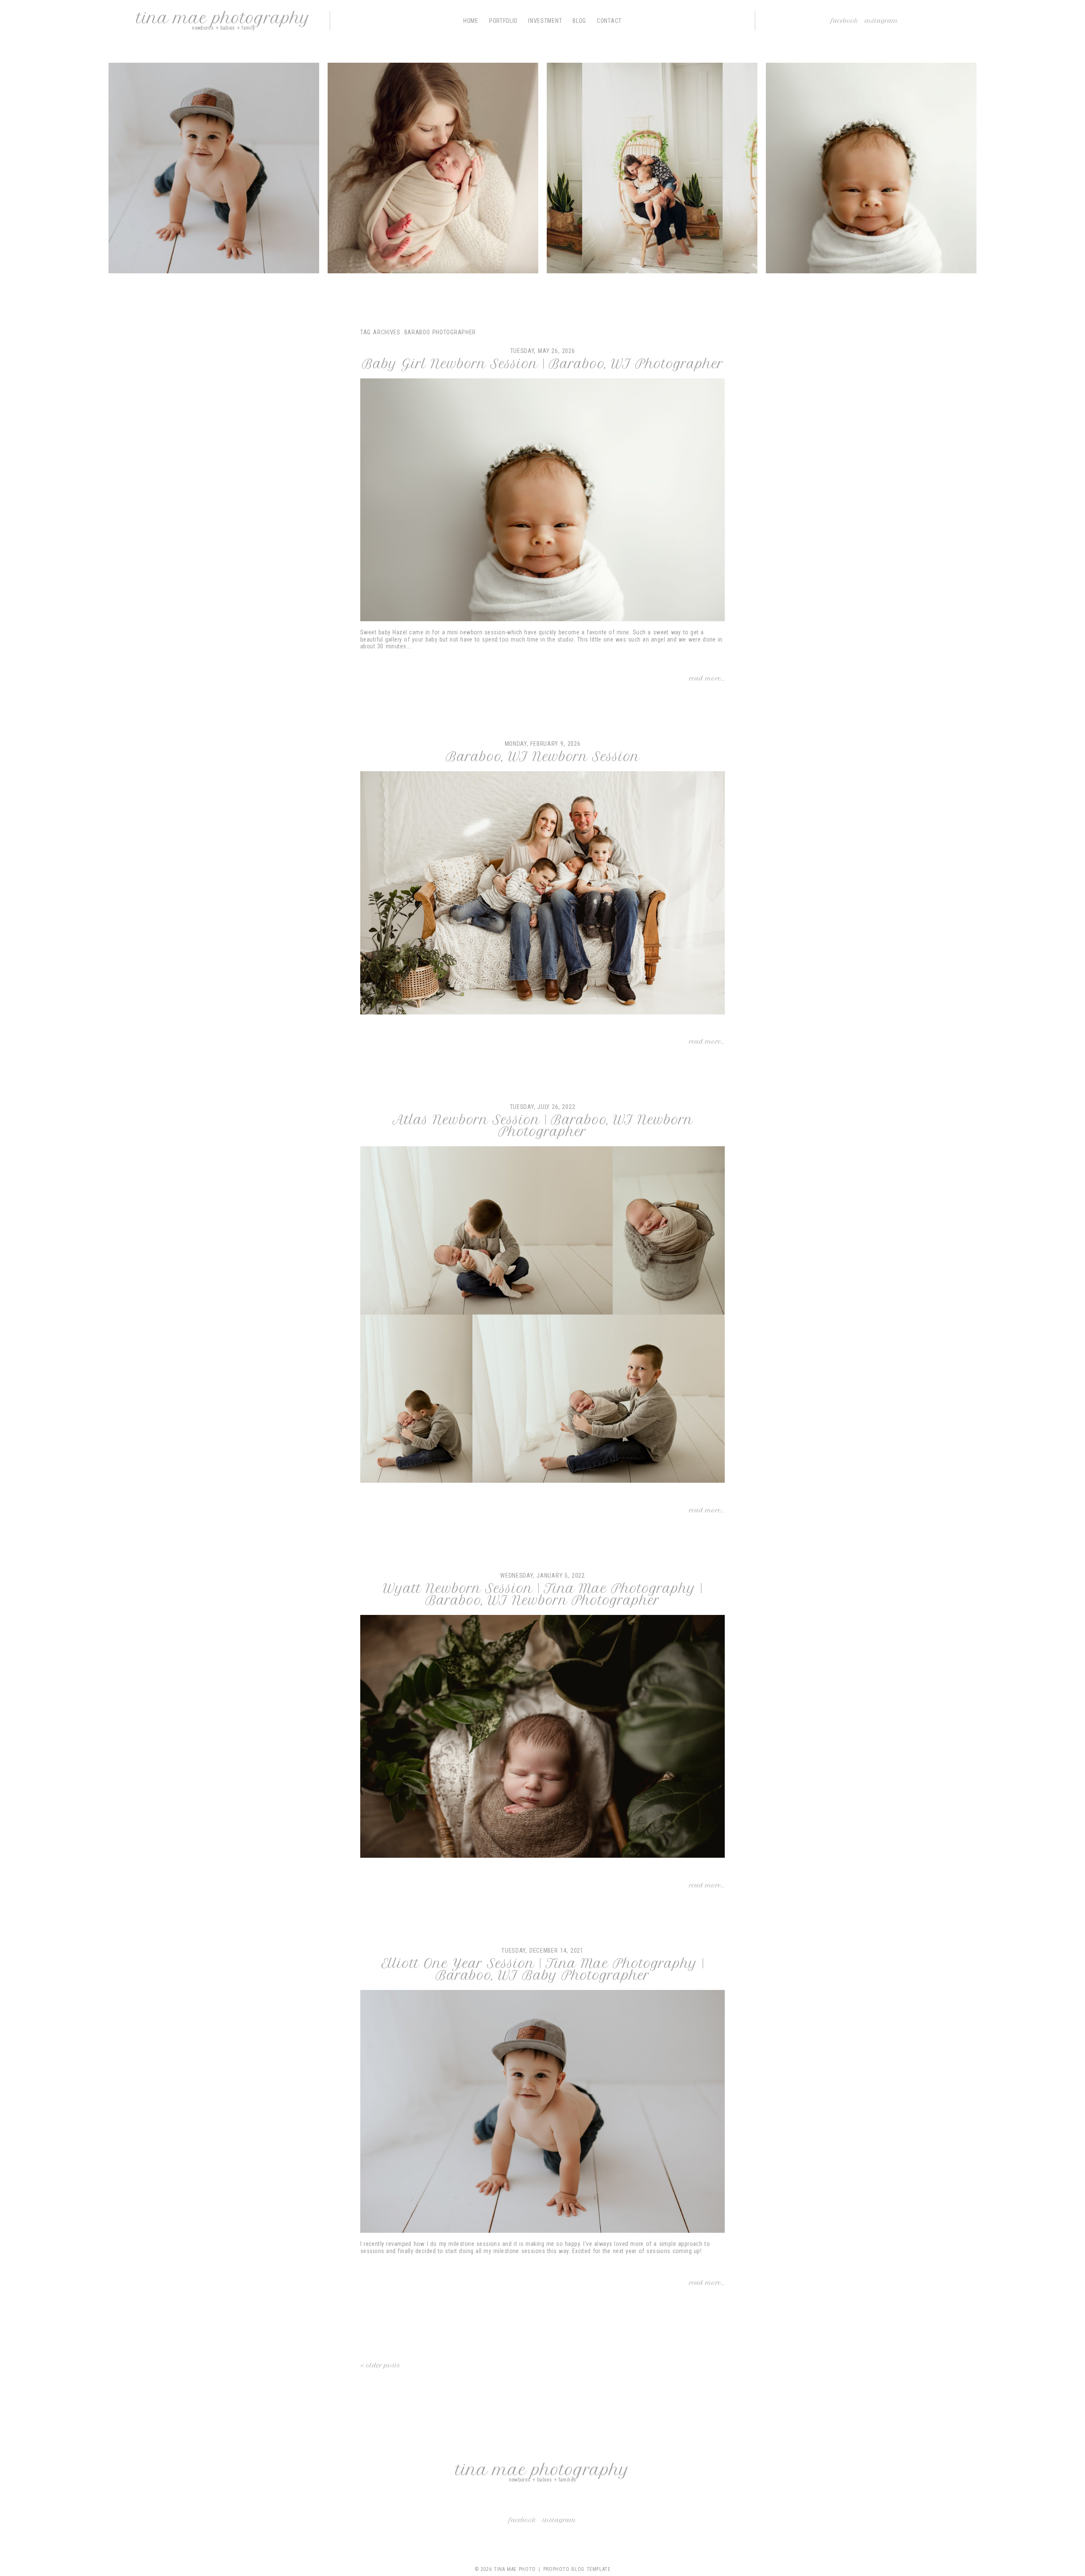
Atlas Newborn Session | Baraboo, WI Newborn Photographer (543, 1126)
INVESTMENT (545, 21)
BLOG (579, 21)
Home (471, 21)
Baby (213, 170)
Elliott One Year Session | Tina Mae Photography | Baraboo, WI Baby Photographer (543, 1970)
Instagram (882, 21)
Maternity (651, 170)
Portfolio (503, 21)
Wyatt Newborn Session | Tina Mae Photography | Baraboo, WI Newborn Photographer (542, 1595)
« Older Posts (380, 2365)
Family (432, 170)
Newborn (870, 170)
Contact (609, 21)
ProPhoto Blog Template (577, 2569)
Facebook (845, 21)
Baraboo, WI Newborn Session (543, 757)
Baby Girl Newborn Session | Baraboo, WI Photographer (543, 364)
